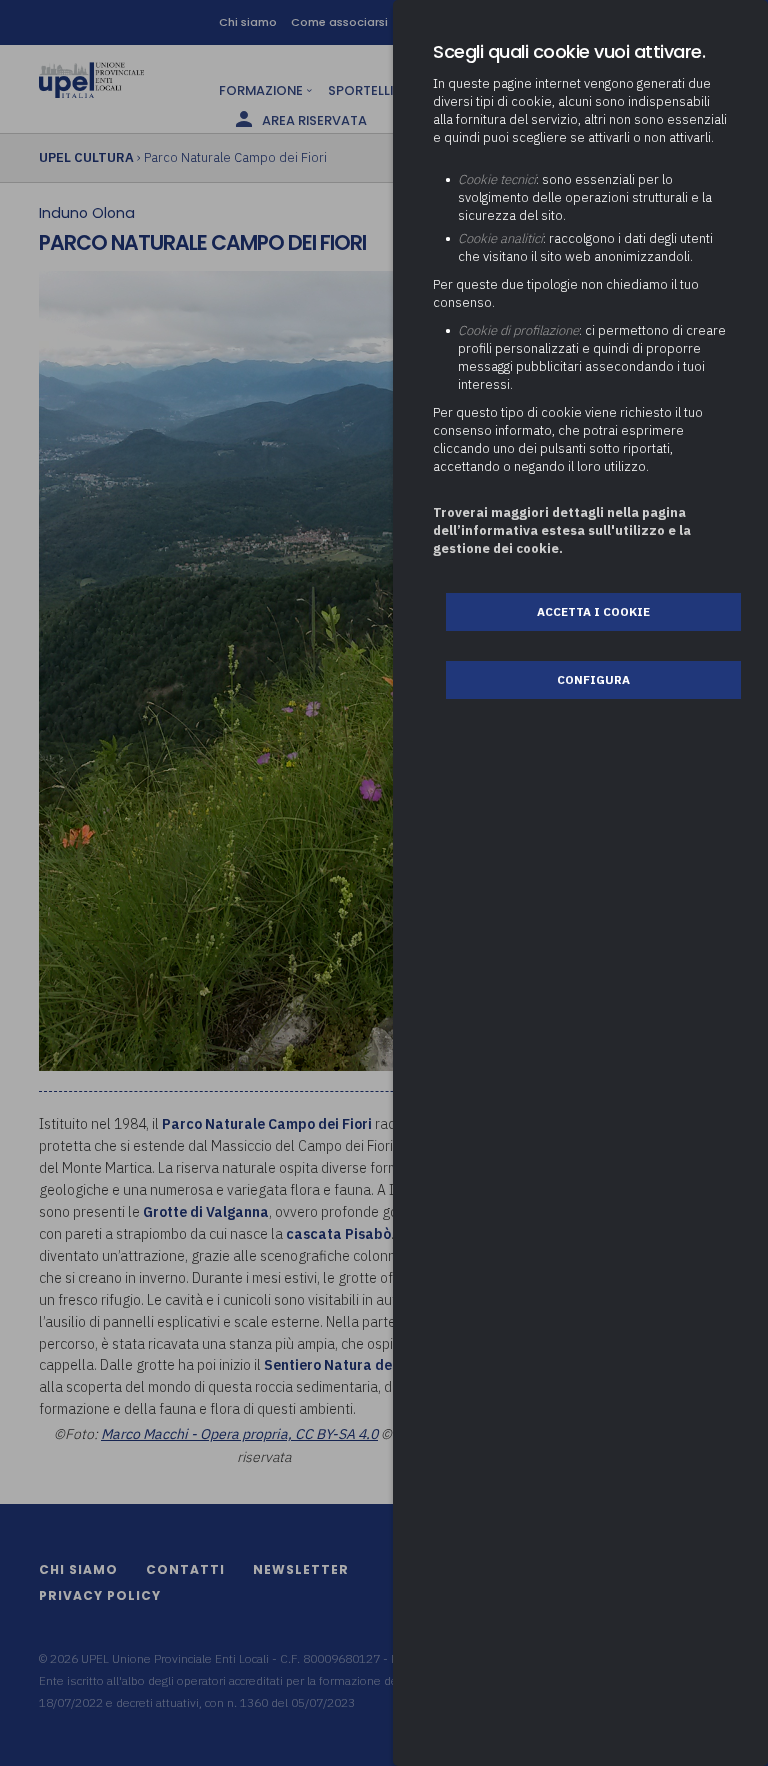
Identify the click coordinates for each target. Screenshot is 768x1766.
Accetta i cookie (593, 611)
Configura (593, 679)
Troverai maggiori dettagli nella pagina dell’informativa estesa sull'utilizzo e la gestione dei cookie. (562, 530)
